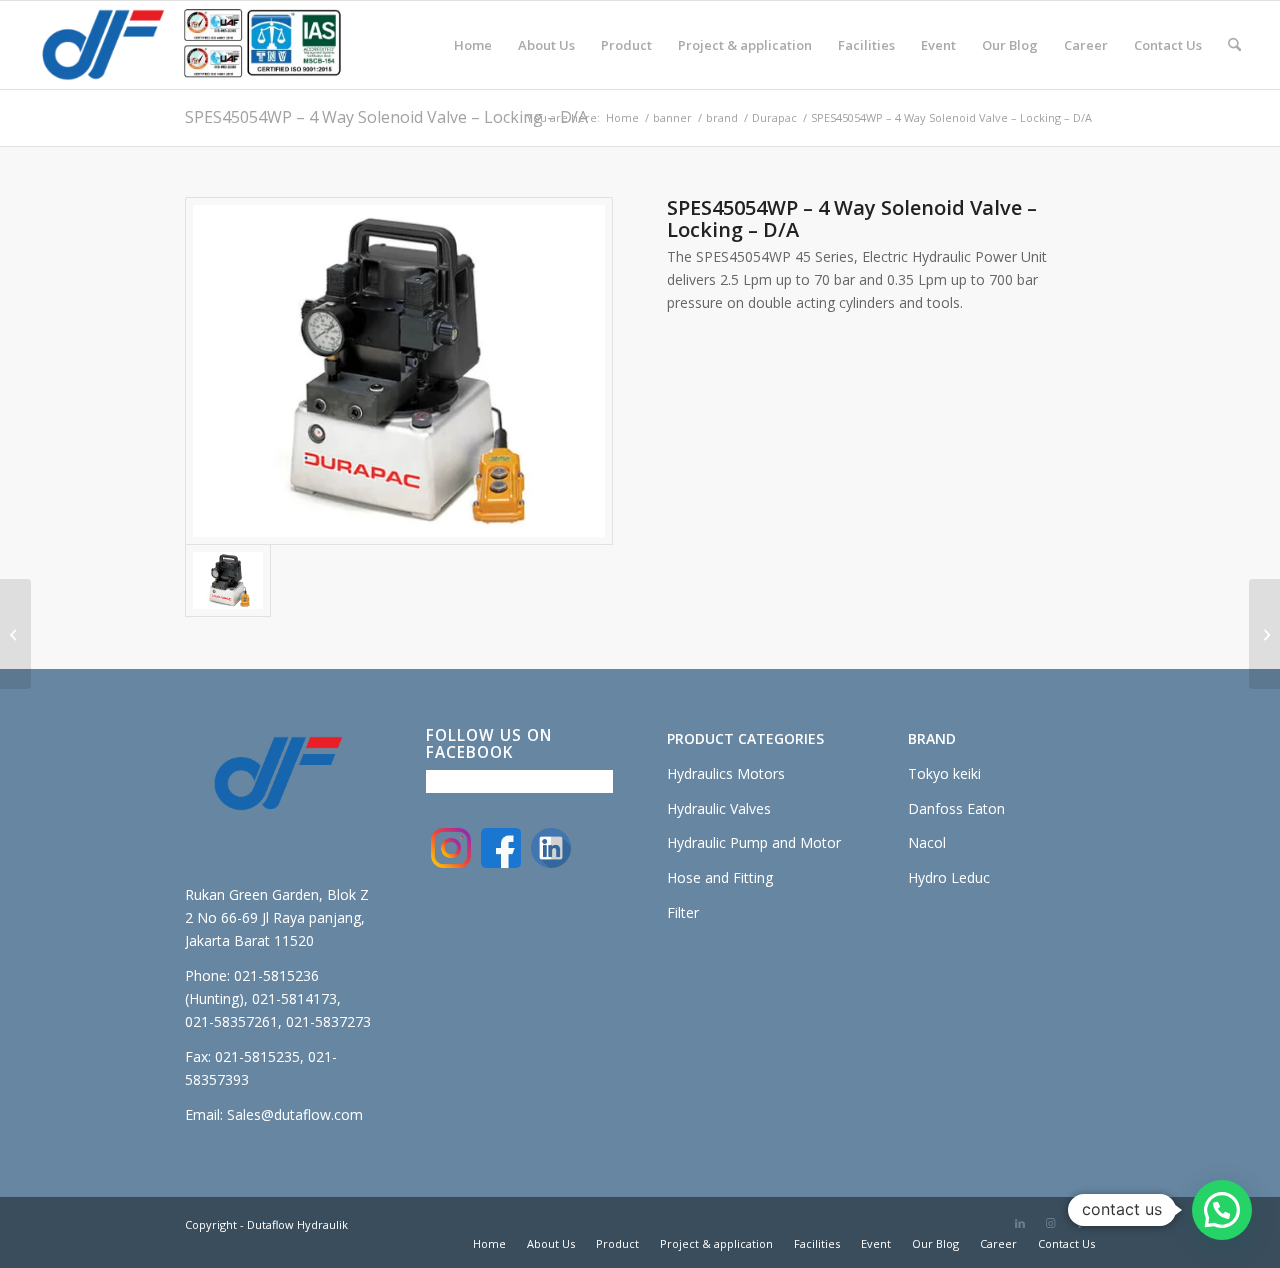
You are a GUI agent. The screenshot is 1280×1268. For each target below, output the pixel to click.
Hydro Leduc (949, 877)
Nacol (927, 842)
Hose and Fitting (720, 877)
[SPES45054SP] (399, 371)
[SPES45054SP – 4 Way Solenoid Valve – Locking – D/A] (15, 634)
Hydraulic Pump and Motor (754, 842)
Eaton (986, 808)
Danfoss (937, 808)
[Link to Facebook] (1080, 1223)
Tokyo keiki (944, 773)
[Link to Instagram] (1050, 1223)
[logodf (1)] (191, 45)
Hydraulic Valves (719, 808)
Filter (683, 912)
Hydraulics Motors (726, 773)
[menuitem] (473, 45)
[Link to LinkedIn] (1020, 1223)
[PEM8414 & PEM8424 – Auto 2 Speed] (1264, 634)
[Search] (1234, 45)
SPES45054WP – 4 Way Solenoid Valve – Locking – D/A (386, 117)
